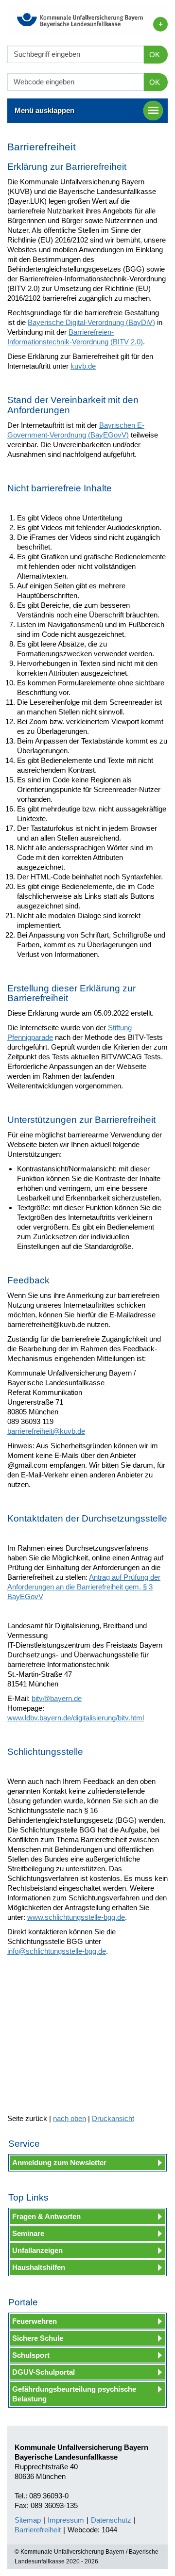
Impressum (66, 2520)
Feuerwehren (35, 2321)
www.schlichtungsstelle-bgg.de (76, 1917)
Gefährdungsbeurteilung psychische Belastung (74, 2394)
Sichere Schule (38, 2338)
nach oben (70, 2118)
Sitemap (28, 2520)
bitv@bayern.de (57, 1698)
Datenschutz (111, 2520)
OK (155, 55)
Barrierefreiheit (38, 2530)
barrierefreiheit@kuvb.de (46, 1431)
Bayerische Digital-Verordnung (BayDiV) (91, 322)
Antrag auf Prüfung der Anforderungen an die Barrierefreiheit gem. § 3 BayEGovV (84, 1587)
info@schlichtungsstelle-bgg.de (57, 1951)
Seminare (28, 2233)
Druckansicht (113, 2118)
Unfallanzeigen (37, 2250)
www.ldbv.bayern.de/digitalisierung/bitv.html (76, 1718)
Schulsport (31, 2355)
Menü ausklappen (44, 110)
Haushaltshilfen (39, 2267)
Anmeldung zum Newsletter (59, 2163)
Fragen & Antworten (46, 2216)
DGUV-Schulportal (44, 2372)
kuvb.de (83, 366)
